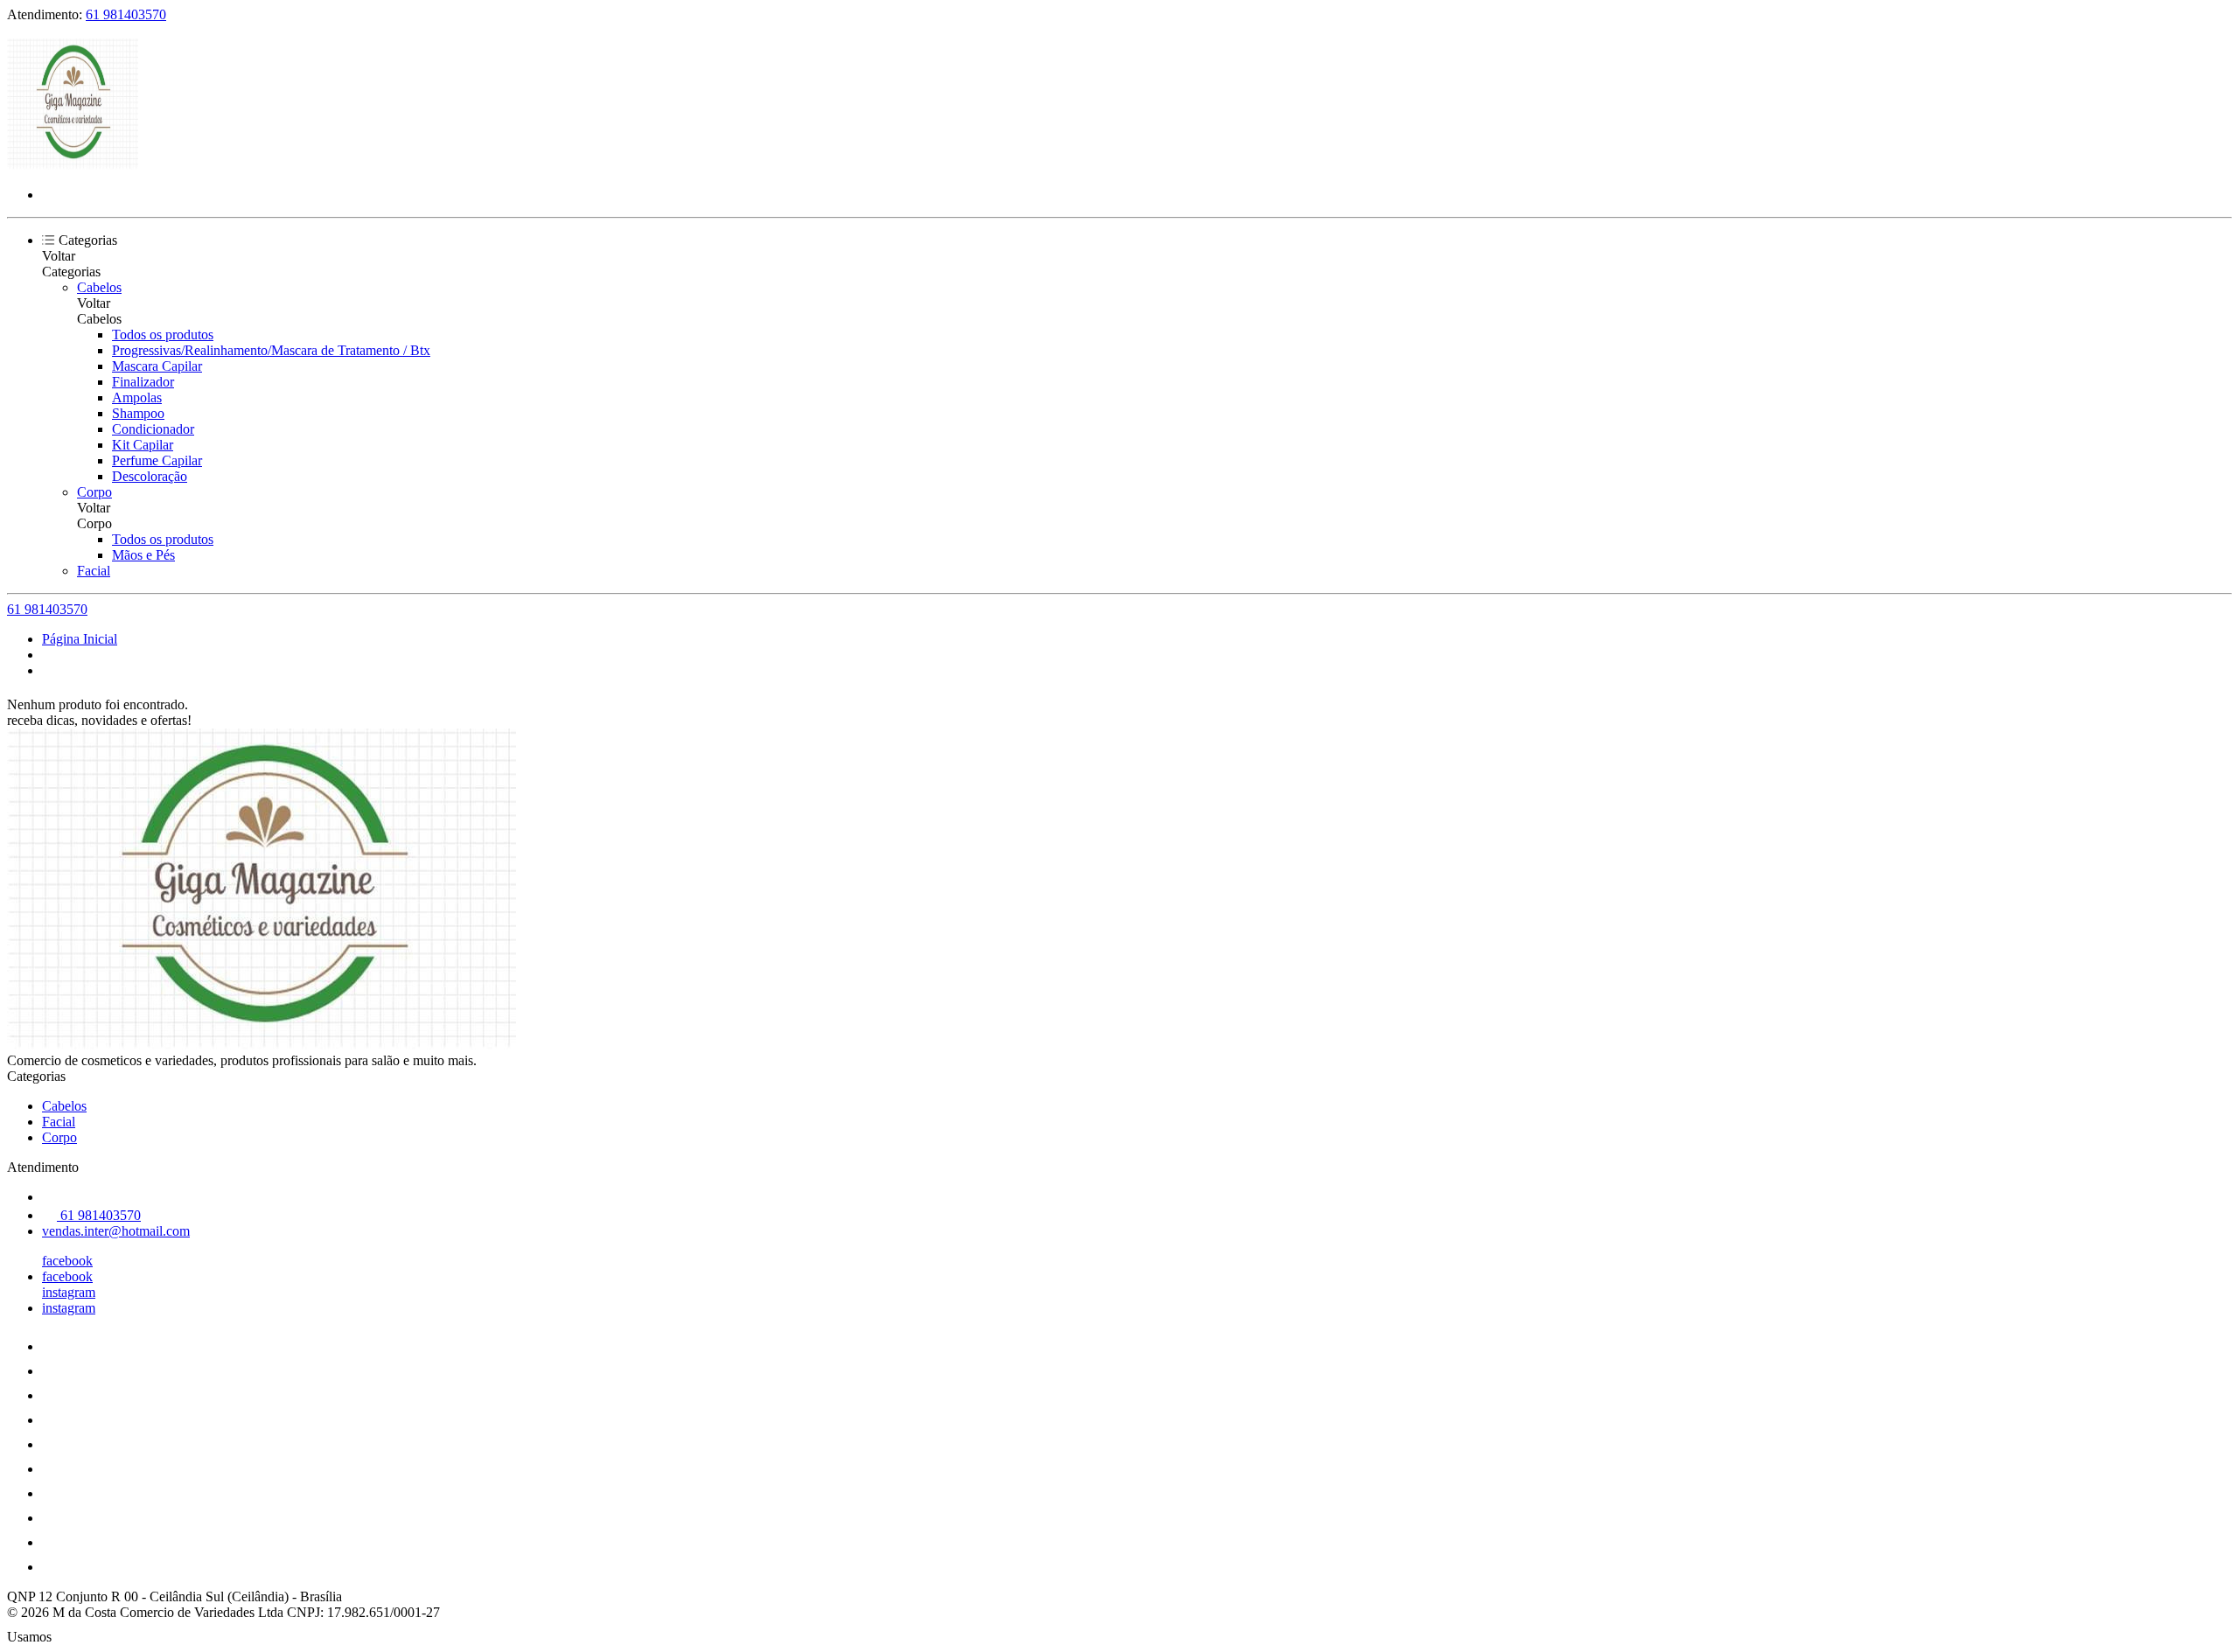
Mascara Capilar (157, 366)
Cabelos (99, 287)
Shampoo (138, 413)
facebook (67, 1261)
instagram (69, 1292)
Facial (94, 571)
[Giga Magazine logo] (73, 165)
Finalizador (143, 382)
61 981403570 (126, 14)
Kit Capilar (143, 445)
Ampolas (137, 397)
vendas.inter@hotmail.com (116, 1231)
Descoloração (150, 476)
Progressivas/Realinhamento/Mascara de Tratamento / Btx (271, 350)
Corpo (94, 492)
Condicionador (153, 429)
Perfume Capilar (157, 460)
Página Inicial (80, 639)
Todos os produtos (163, 335)
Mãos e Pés (143, 555)
